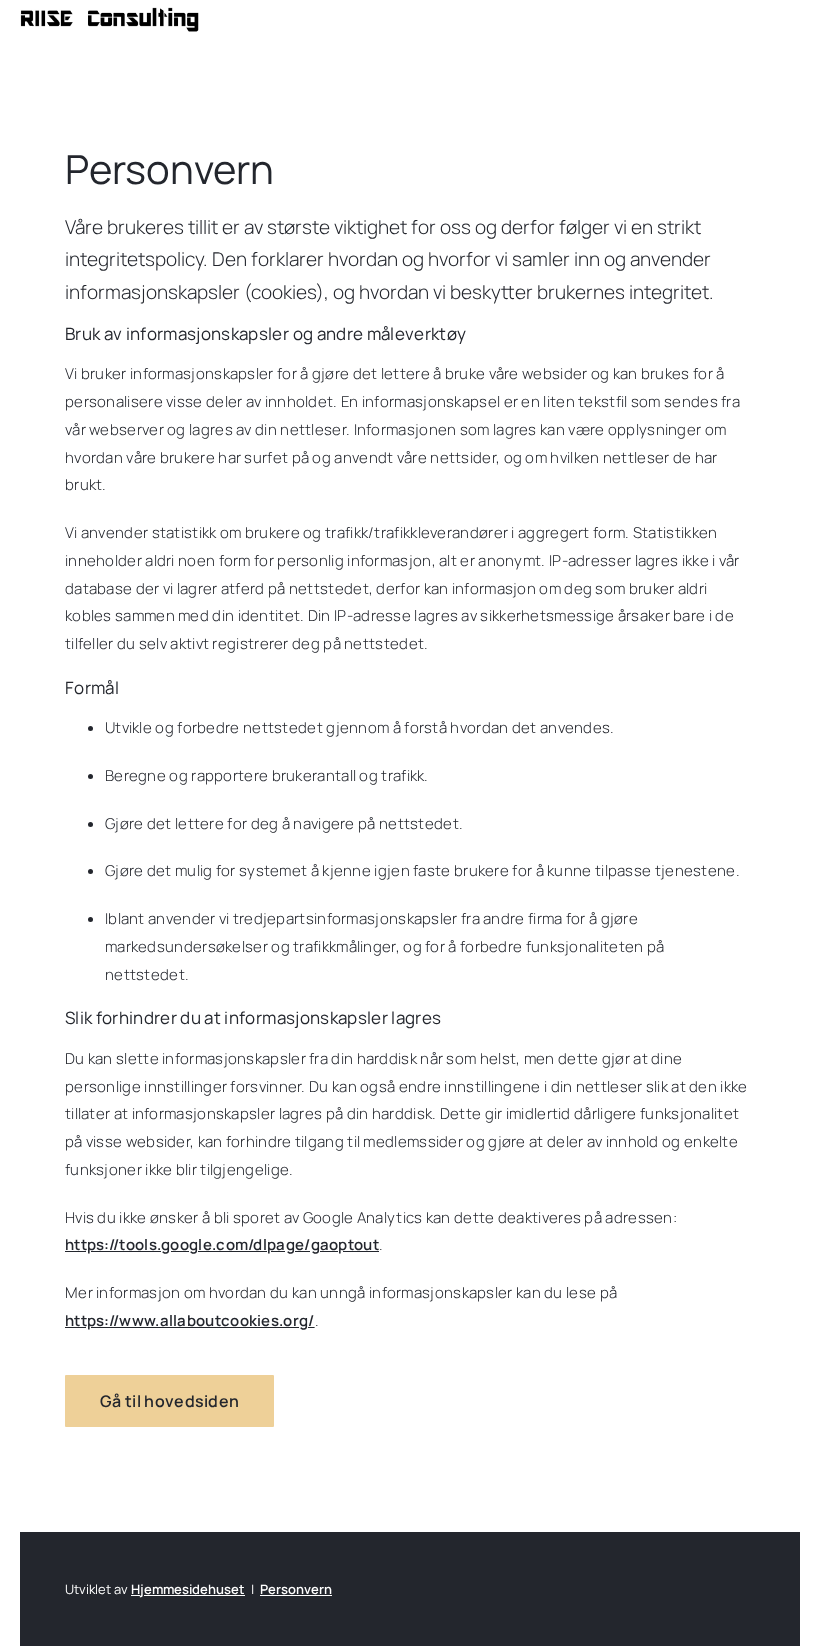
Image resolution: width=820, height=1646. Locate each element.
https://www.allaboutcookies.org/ (190, 1320)
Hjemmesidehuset (188, 1589)
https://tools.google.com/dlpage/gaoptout (222, 1244)
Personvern (296, 1589)
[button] (169, 1401)
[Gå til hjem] (110, 19)
